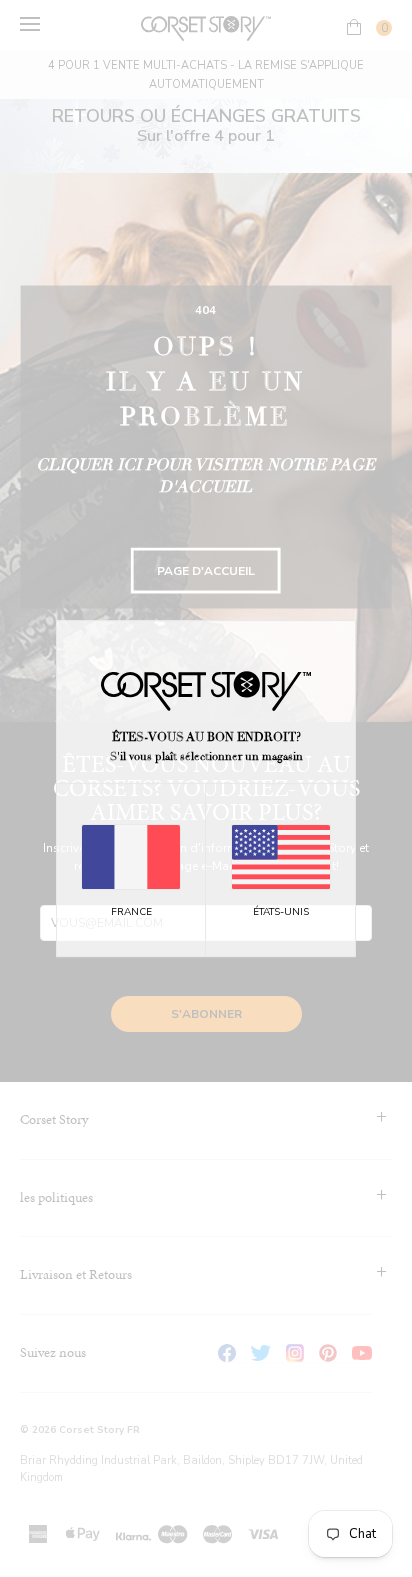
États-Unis (281, 912)
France (131, 912)
